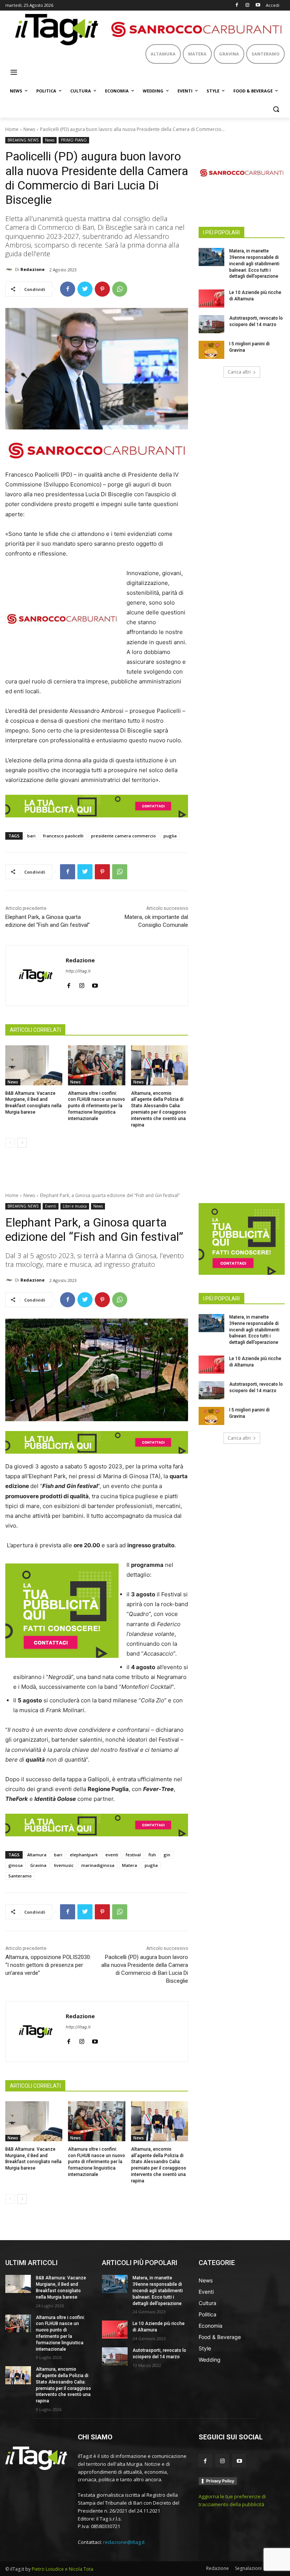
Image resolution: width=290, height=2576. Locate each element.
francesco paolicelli (63, 836)
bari (31, 836)
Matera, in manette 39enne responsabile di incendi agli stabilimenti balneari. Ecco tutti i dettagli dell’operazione (254, 264)
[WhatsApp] (120, 289)
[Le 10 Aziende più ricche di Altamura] (211, 299)
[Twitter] (85, 289)
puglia (170, 836)
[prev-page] (10, 1143)
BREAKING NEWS (23, 140)
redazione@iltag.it (124, 2542)
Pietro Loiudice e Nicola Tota (62, 2569)
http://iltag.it (78, 971)
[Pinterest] (102, 289)
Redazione (32, 269)
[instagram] (82, 984)
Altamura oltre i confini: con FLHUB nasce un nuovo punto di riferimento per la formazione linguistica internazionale (96, 1106)
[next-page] (22, 1143)
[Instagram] (247, 5)
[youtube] (95, 984)
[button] (276, 109)
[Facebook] (237, 5)
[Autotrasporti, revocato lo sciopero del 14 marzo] (211, 324)
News (29, 129)
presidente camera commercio (123, 836)
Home (12, 129)
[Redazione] (10, 269)
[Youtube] (258, 5)
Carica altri (239, 372)
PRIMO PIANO (74, 140)
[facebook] (69, 984)
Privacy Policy (220, 2481)
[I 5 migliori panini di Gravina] (211, 350)
